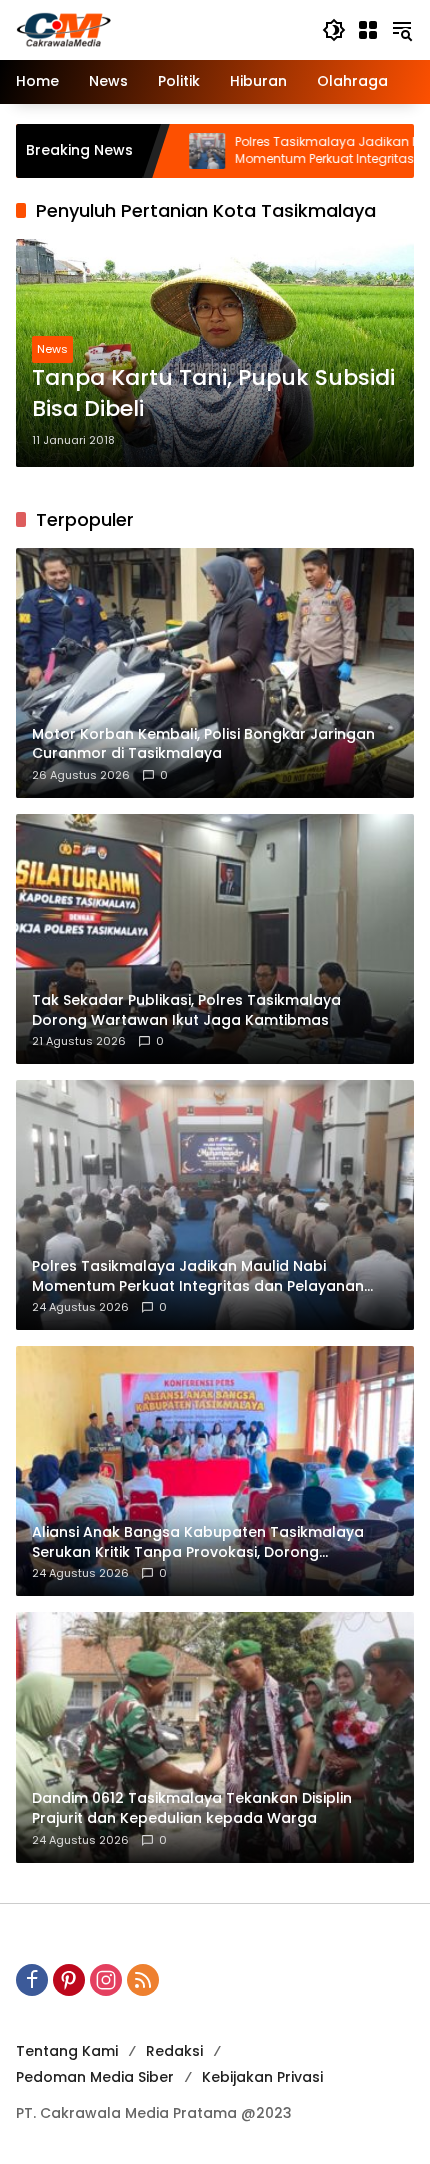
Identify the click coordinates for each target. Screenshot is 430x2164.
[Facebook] (32, 1980)
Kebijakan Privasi (262, 2077)
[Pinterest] (69, 1980)
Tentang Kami (67, 2051)
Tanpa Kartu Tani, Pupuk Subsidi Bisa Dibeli (213, 393)
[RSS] (143, 1980)
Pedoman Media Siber (95, 2077)
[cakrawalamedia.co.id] (159, 29)
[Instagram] (106, 1980)
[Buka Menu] (368, 30)
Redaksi (174, 2051)
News (52, 349)
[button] (334, 30)
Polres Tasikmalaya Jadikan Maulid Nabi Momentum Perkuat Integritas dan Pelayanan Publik (284, 151)
